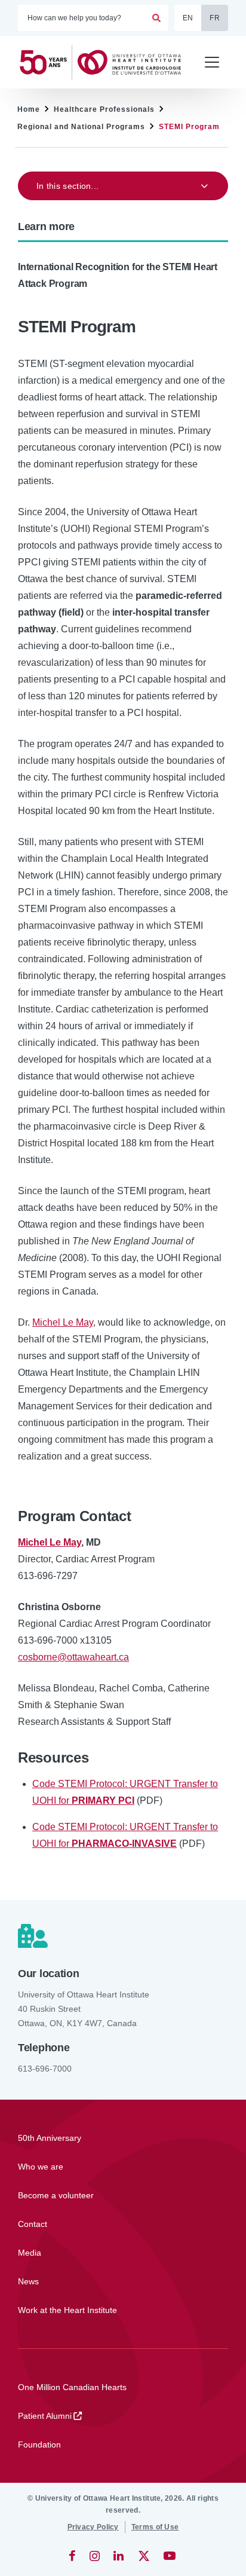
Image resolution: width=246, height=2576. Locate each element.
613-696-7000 (45, 2069)
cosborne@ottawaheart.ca (73, 1657)
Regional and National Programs (81, 127)
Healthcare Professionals (104, 109)
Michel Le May (63, 1322)
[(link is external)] (73, 2556)
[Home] (105, 62)
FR (215, 18)
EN (188, 18)
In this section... (67, 186)
